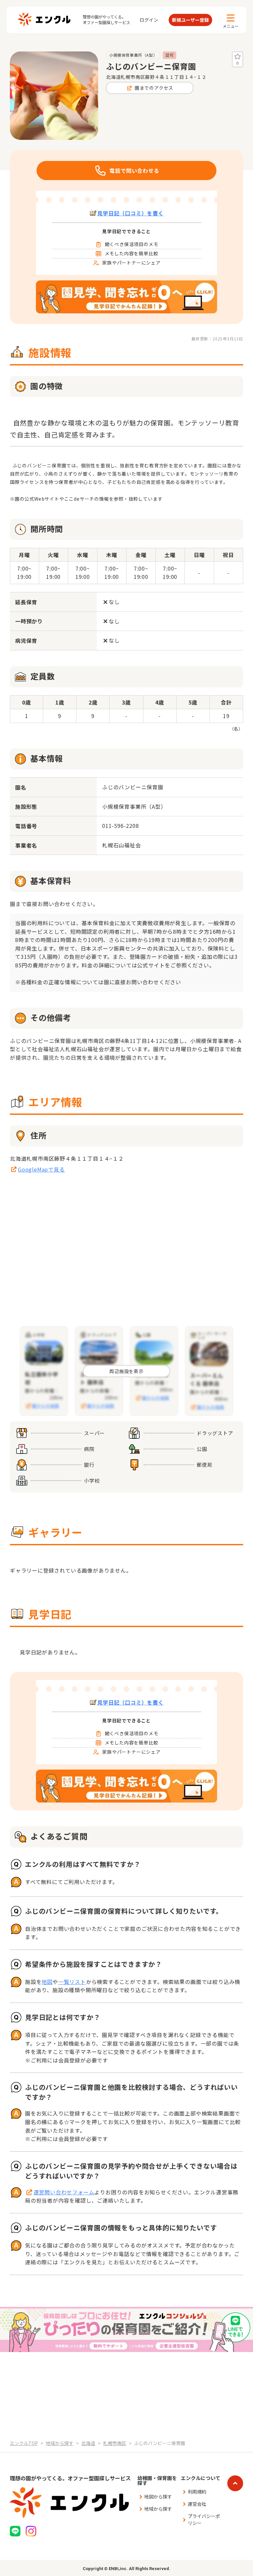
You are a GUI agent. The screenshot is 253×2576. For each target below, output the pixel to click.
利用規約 (197, 2492)
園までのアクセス (154, 88)
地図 (47, 1982)
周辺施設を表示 (126, 1371)
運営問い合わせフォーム (64, 2192)
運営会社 (197, 2504)
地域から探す (158, 2509)
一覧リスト (72, 1982)
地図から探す (158, 2497)
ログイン (149, 20)
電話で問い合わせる (134, 171)
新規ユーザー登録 (190, 20)
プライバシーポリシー (204, 2519)
